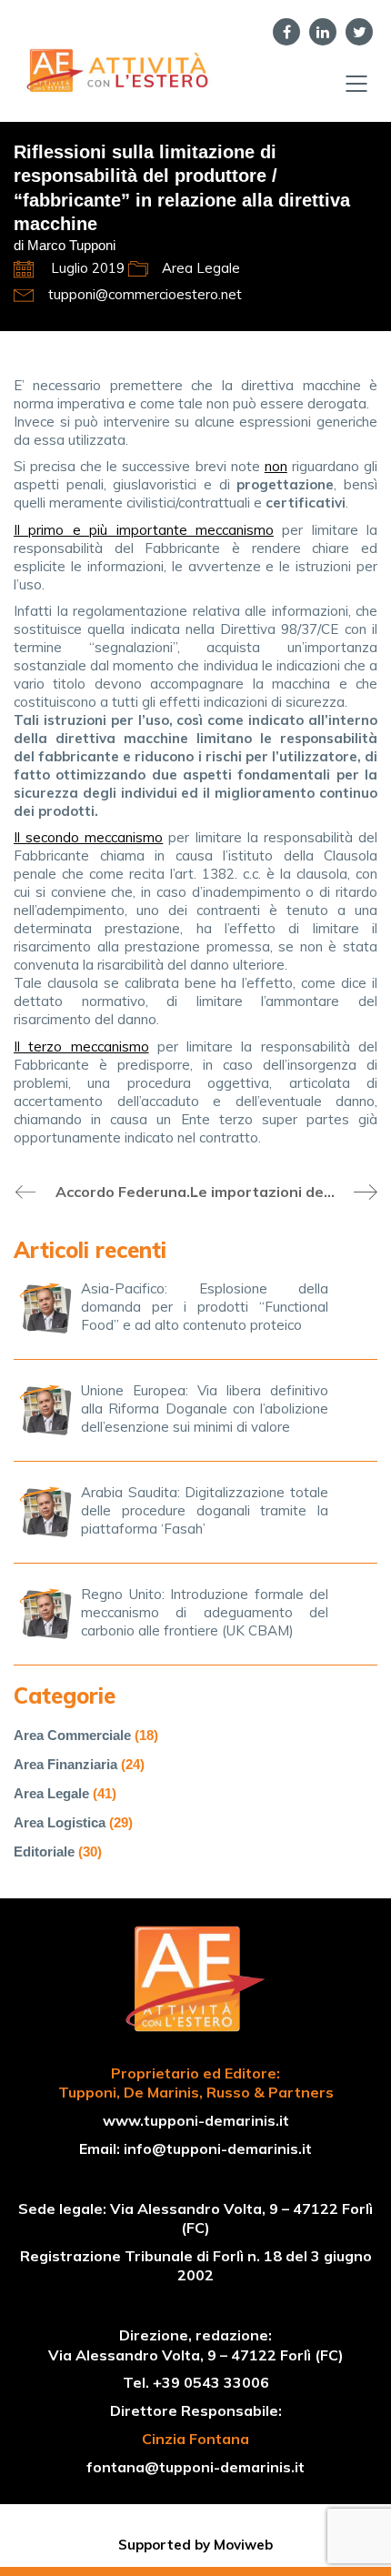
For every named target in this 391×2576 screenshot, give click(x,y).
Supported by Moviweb (195, 2545)
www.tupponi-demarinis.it (196, 2120)
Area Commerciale (72, 1735)
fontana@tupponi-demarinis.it (195, 2467)
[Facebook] (286, 32)
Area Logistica (60, 1822)
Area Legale (201, 268)
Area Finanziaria (65, 1764)
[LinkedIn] (323, 32)
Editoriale (44, 1851)
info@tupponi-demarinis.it (218, 2148)
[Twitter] (359, 32)
